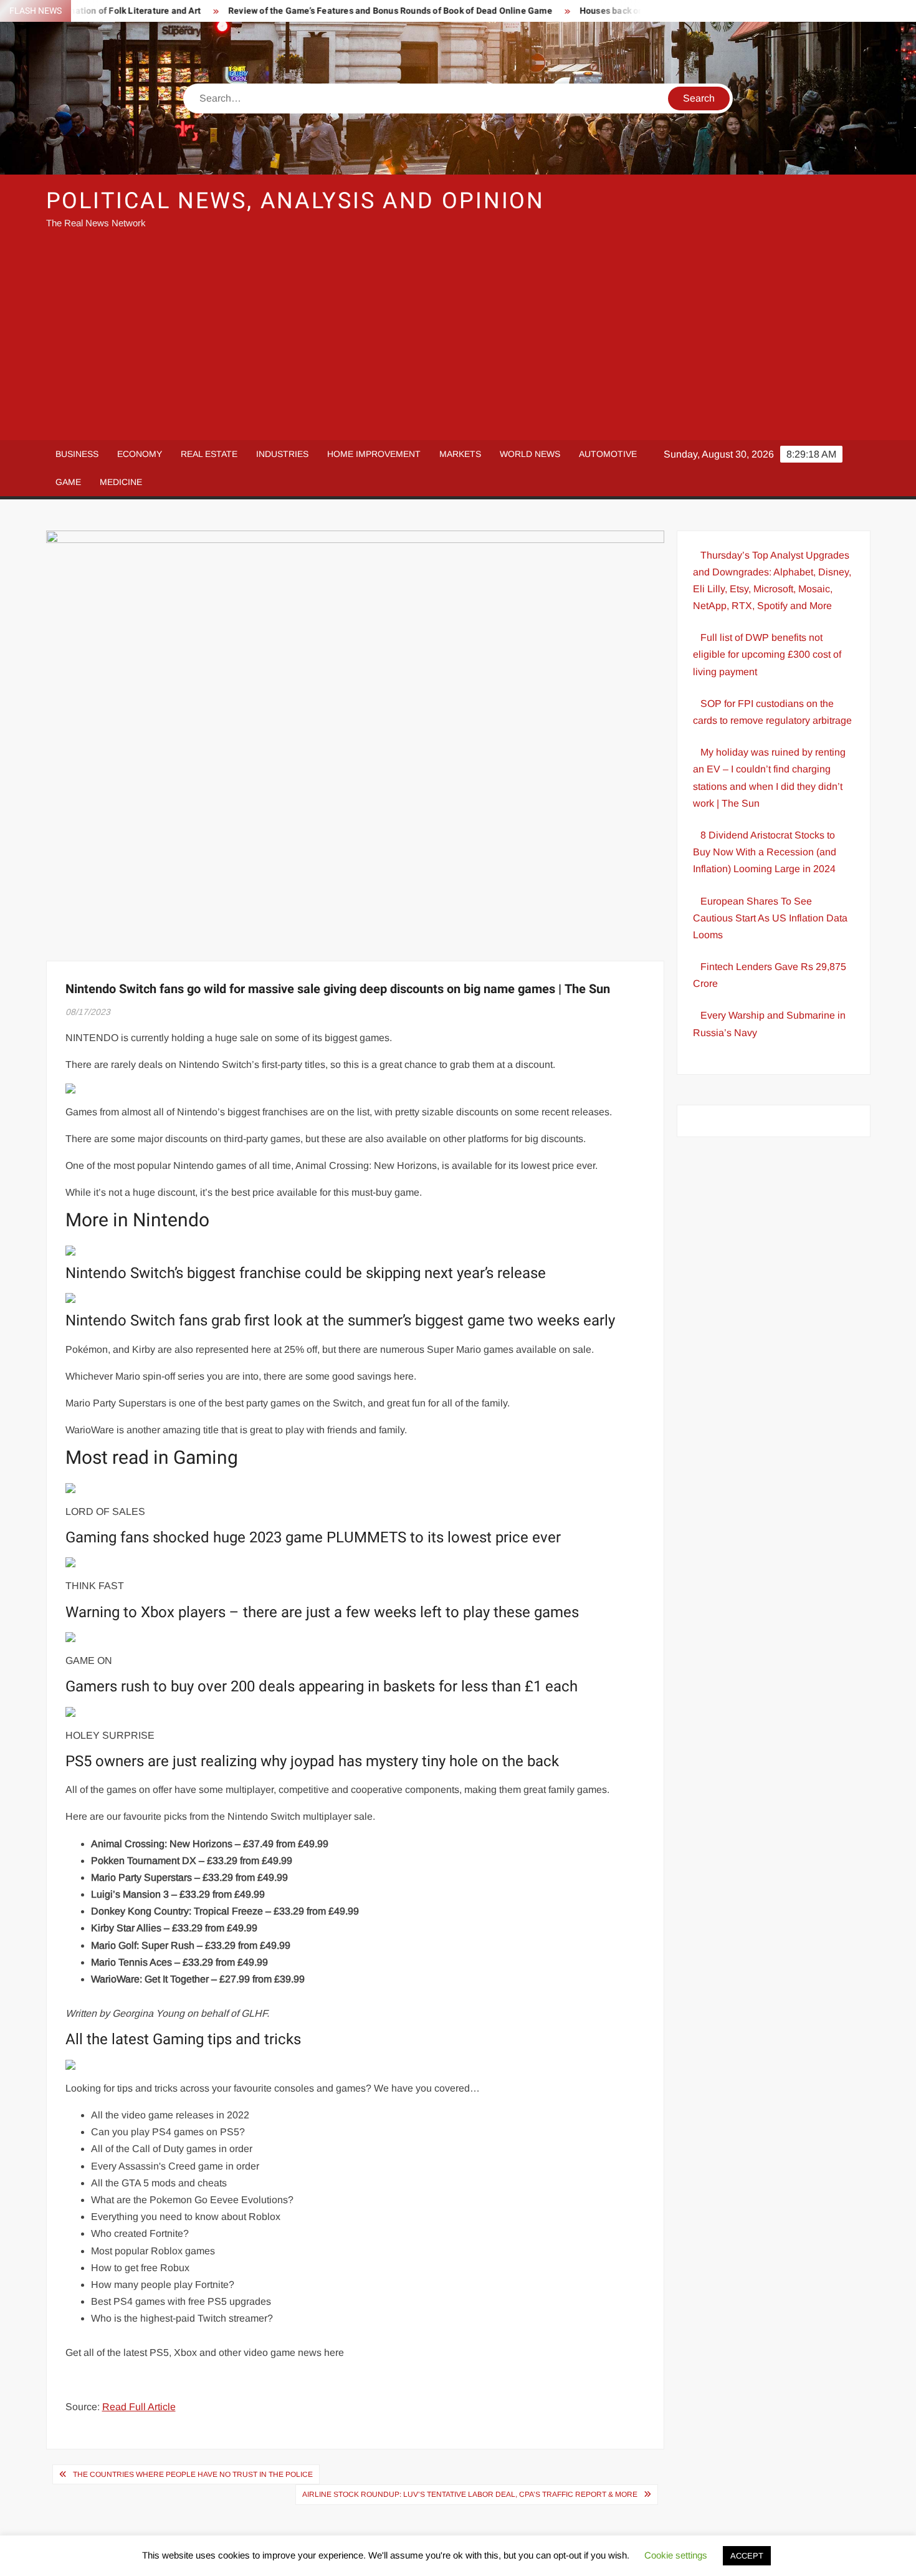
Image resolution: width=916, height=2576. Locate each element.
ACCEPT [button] (747, 2556)
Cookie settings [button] (676, 2555)
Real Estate (209, 454)
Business (77, 454)
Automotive (608, 454)
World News (530, 454)
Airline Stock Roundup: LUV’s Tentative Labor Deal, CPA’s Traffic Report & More (470, 2494)
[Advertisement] (458, 340)
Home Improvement (374, 454)
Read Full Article (139, 2407)
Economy (140, 454)
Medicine (121, 482)
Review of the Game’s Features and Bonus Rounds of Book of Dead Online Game (346, 11)
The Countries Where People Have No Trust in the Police (193, 2474)
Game (68, 482)
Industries (282, 454)
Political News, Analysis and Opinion (296, 201)
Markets (460, 454)
